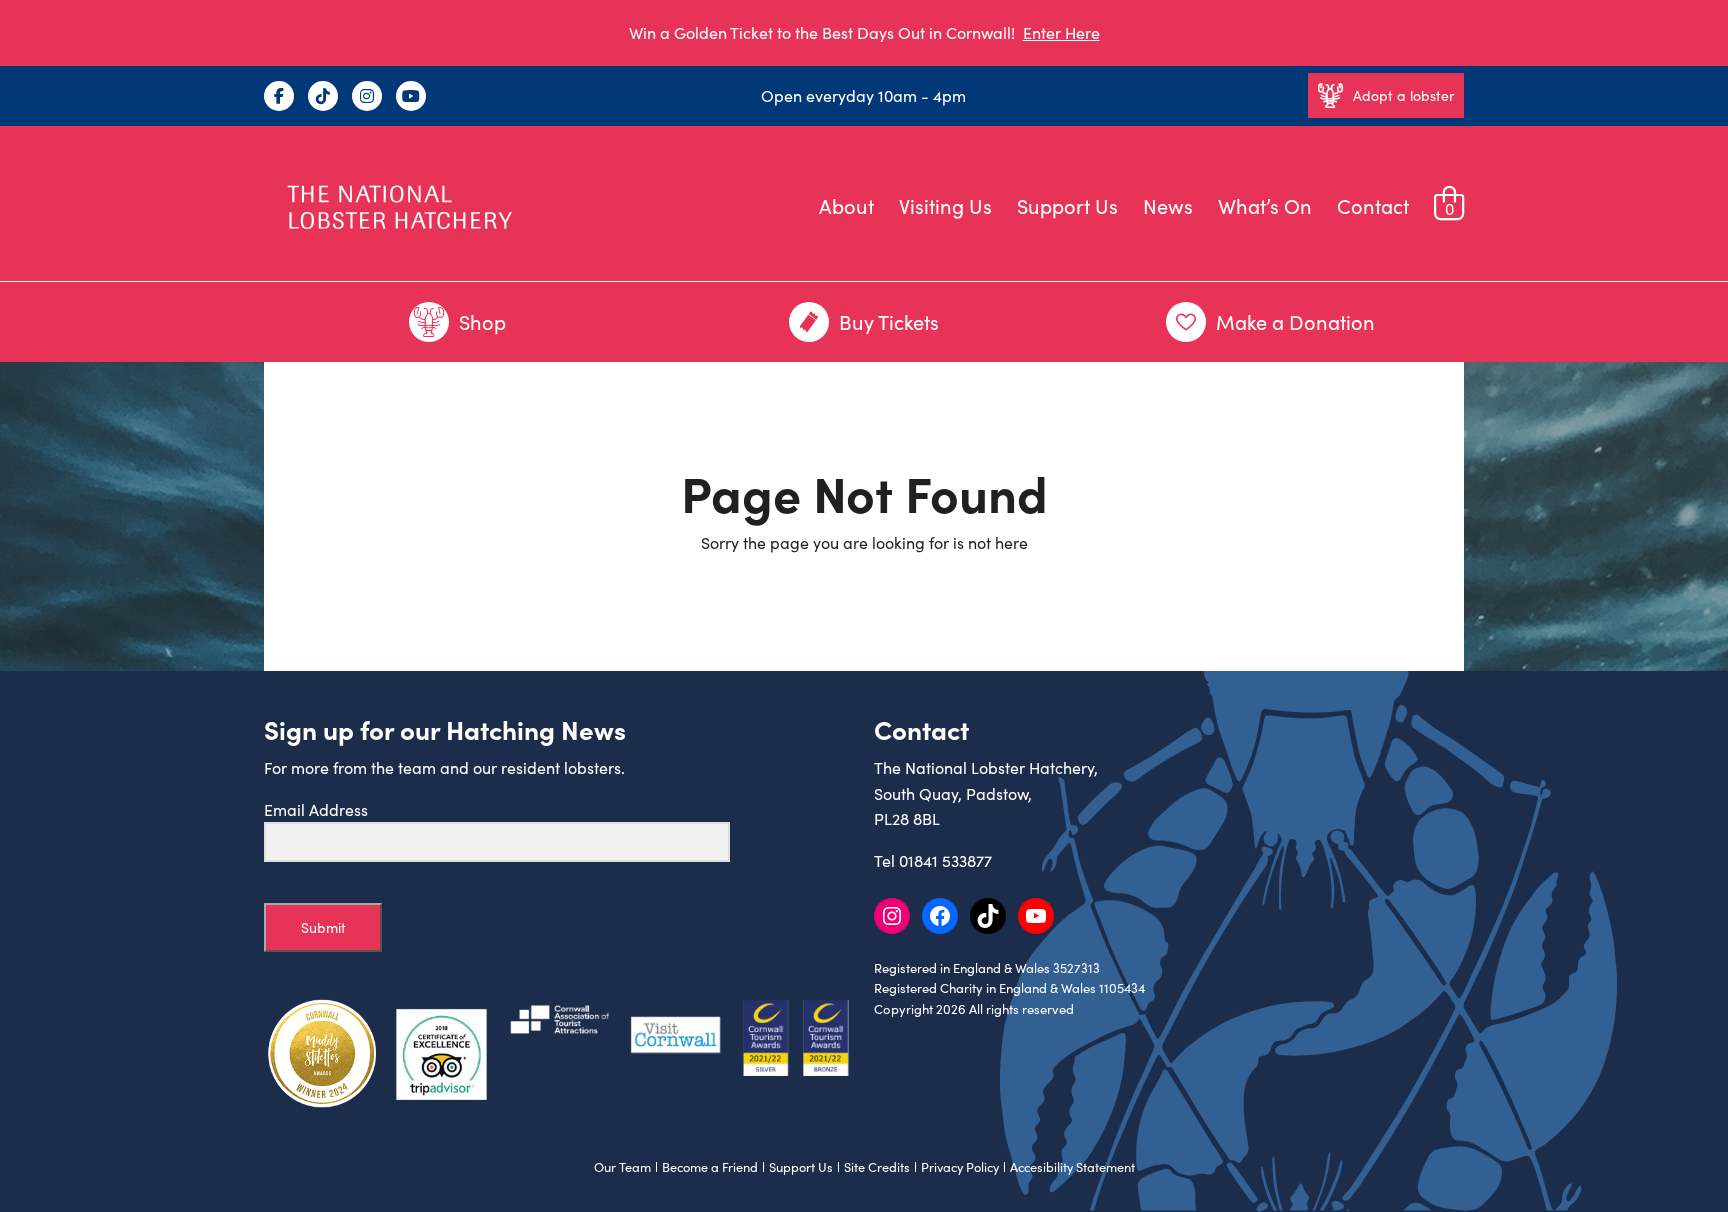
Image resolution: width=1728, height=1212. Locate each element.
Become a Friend (710, 1167)
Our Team (622, 1167)
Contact (1373, 205)
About (846, 205)
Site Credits (877, 1167)
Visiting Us (945, 205)
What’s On (1265, 205)
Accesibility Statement (1072, 1167)
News (1168, 205)
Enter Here (1061, 32)
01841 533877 (945, 860)
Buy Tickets (889, 321)
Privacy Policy (960, 1167)
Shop (482, 321)
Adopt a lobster (1403, 95)
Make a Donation (1295, 321)
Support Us (1067, 205)
